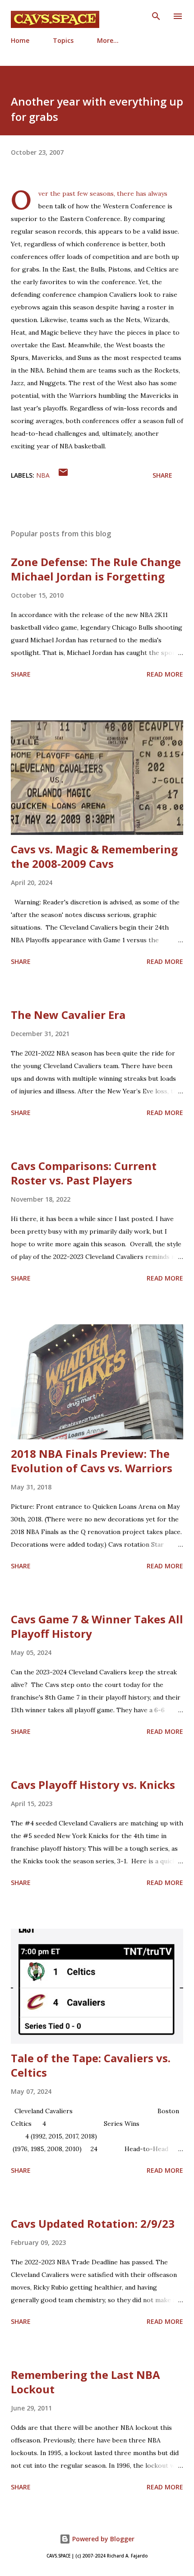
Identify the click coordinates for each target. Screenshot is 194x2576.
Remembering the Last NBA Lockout (85, 2382)
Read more (165, 674)
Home (20, 40)
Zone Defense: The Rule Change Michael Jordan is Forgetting (96, 569)
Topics (63, 40)
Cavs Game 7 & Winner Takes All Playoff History (97, 1626)
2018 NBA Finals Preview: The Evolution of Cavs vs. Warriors (92, 1461)
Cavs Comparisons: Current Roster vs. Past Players (84, 1173)
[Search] (156, 16)
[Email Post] (63, 475)
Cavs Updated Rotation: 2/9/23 (93, 2223)
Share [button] (162, 475)
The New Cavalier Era (68, 1015)
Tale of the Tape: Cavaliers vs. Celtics (91, 2065)
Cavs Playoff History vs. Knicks (93, 1785)
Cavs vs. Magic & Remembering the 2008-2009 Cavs (94, 856)
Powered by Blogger (102, 2539)
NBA (43, 475)
